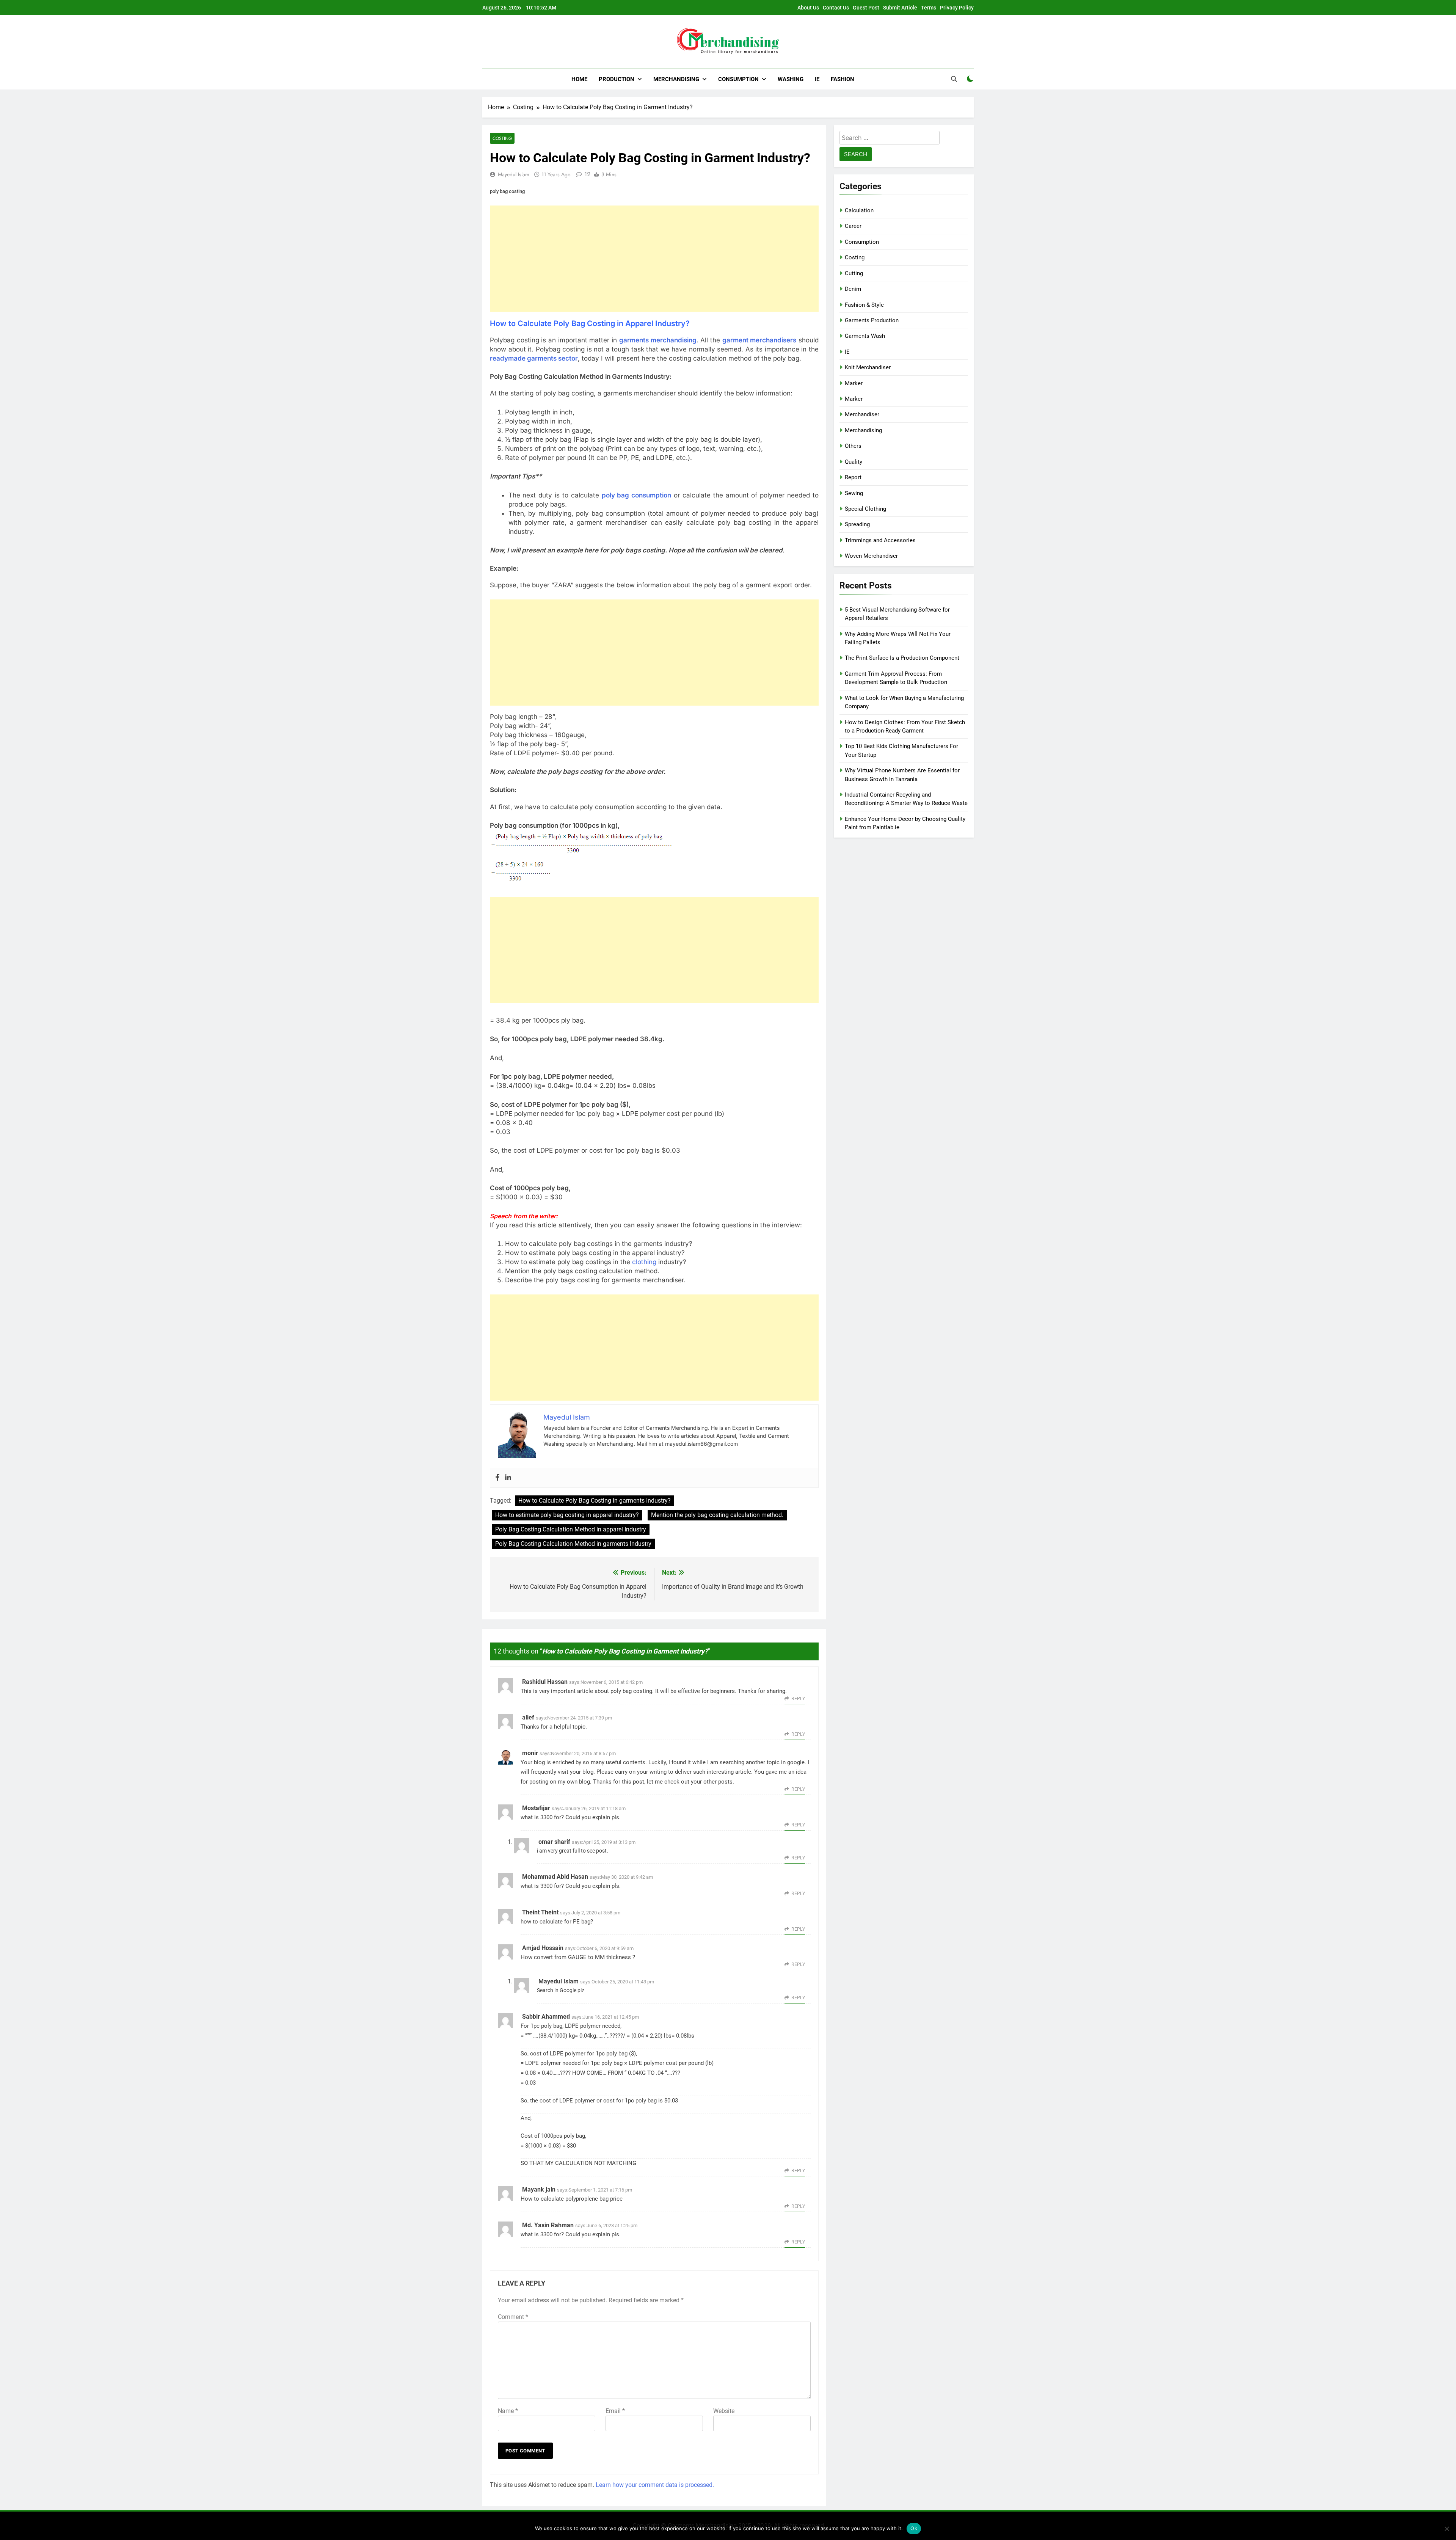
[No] (1447, 2529)
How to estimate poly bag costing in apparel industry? (567, 1515)
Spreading (857, 524)
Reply (798, 1699)
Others (853, 446)
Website (724, 2411)
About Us (808, 8)
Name (508, 2411)
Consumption (738, 79)
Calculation (859, 210)
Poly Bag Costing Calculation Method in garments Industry (573, 1544)
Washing (791, 79)
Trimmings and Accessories (880, 540)
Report (853, 477)
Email (615, 2411)
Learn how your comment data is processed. (655, 2485)
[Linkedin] (508, 1478)
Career (853, 226)
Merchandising (676, 79)
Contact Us (836, 8)
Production (617, 79)
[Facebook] (497, 1478)
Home (579, 79)
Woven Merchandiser (871, 556)
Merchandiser (862, 414)
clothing (644, 1262)
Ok (914, 2528)
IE (817, 79)
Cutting (854, 273)
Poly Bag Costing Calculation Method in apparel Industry (571, 1529)
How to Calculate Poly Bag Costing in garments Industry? (595, 1501)
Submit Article (900, 8)
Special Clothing (865, 509)
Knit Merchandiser (868, 367)
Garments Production (872, 320)
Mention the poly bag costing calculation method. (717, 1515)
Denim (853, 289)
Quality (854, 462)
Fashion (843, 79)
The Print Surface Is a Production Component (902, 658)
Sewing (854, 493)
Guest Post (866, 8)
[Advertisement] (654, 259)
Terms (929, 8)
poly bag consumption (637, 495)
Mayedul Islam (514, 174)
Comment (513, 2317)
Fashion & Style (864, 305)
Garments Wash (865, 336)
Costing (502, 138)
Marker (854, 383)
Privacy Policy (957, 8)
